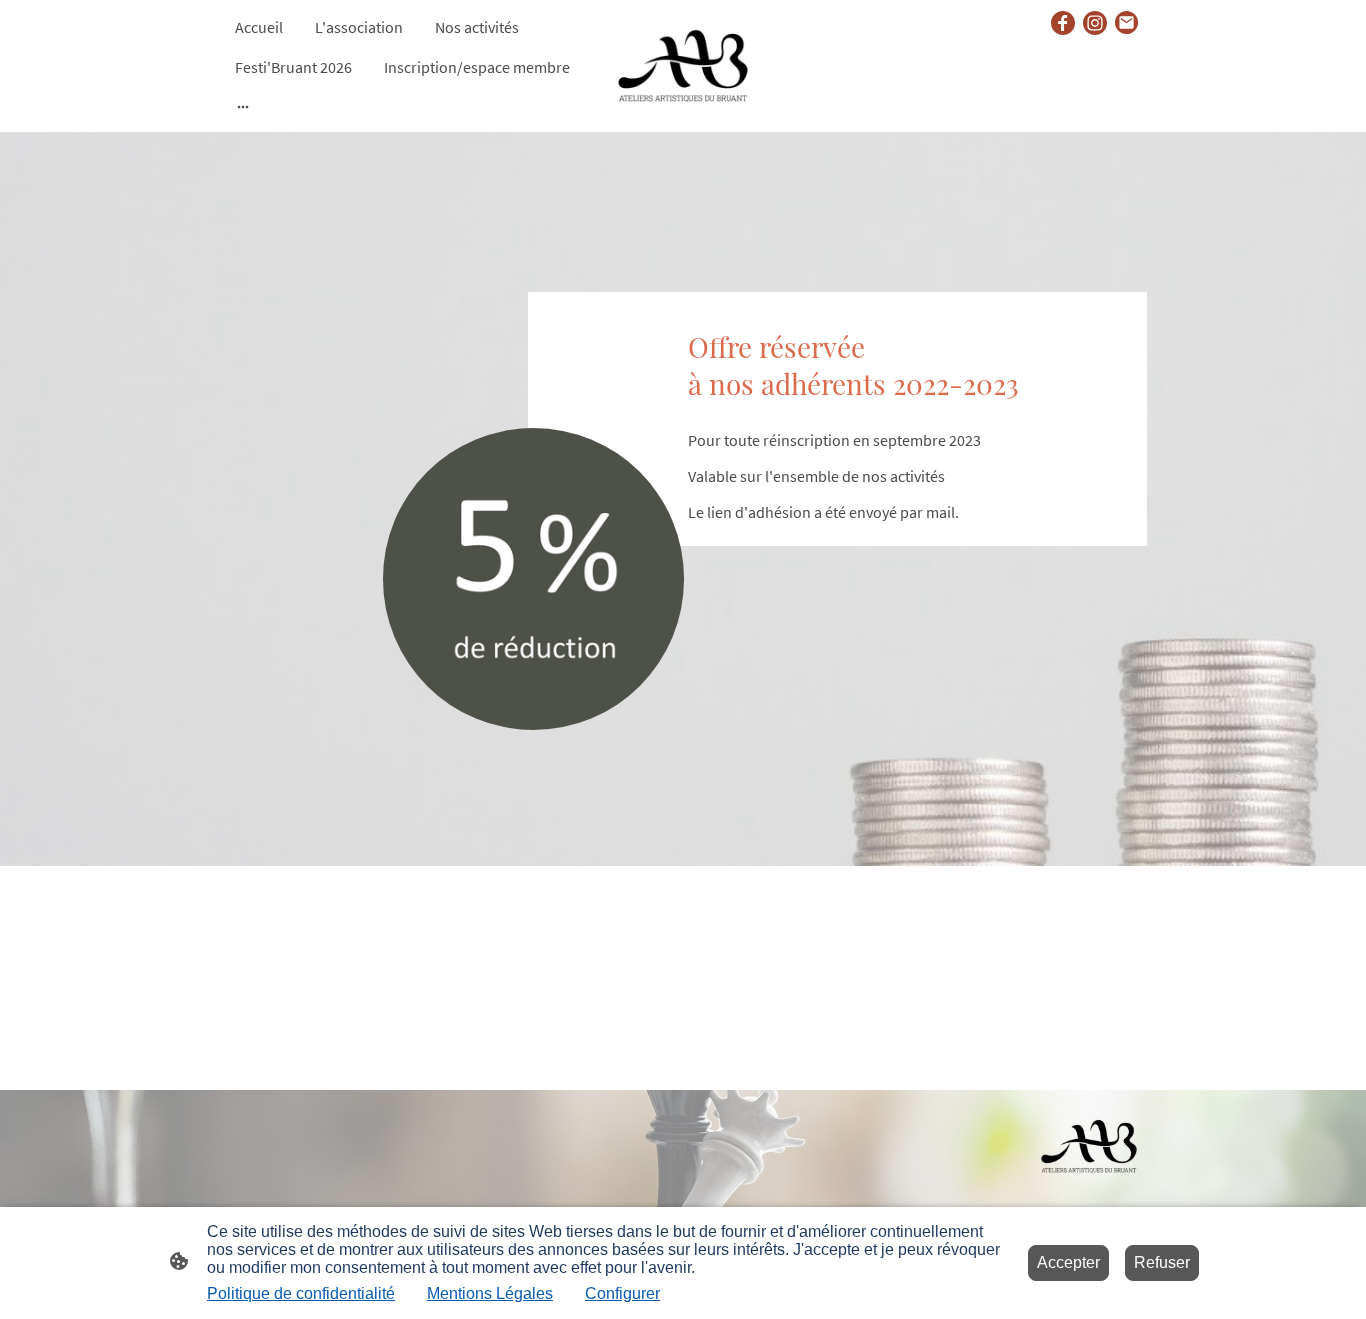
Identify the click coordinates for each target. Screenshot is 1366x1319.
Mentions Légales (490, 1293)
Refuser (1162, 1262)
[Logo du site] (683, 66)
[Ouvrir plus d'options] (243, 106)
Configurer (622, 1293)
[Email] (1127, 23)
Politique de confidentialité (301, 1293)
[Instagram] (1095, 23)
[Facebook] (1063, 23)
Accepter (1068, 1262)
